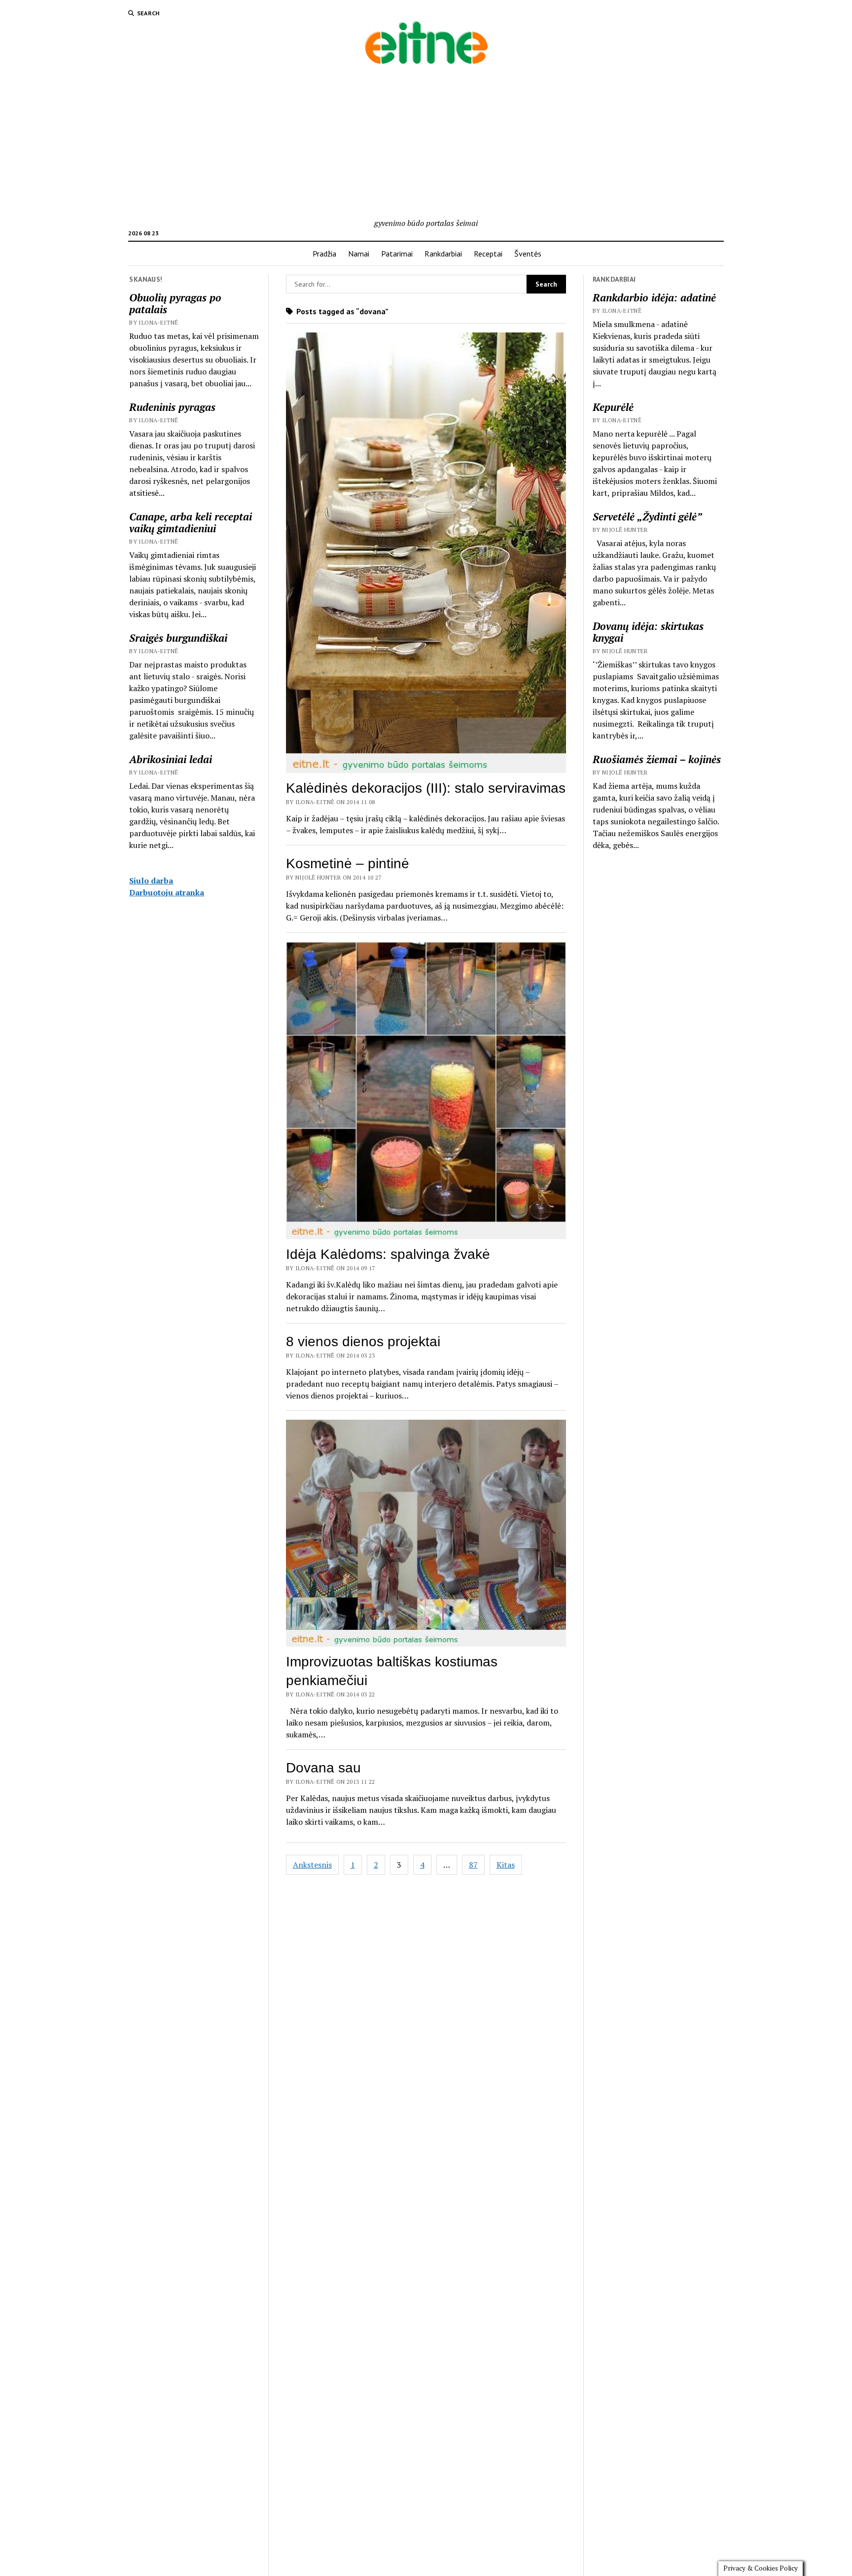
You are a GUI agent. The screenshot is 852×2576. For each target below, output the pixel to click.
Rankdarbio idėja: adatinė (654, 297)
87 (473, 1865)
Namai (359, 254)
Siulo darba (151, 881)
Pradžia (324, 254)
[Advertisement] (426, 143)
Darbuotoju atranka (167, 892)
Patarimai (397, 254)
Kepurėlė (613, 407)
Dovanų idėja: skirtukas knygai (648, 632)
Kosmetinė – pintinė (348, 864)
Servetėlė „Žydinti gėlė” (647, 516)
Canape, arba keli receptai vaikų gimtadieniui (191, 522)
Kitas (506, 1865)
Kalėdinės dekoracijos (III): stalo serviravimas (426, 788)
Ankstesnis (312, 1865)
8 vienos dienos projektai (363, 1342)
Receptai (488, 254)
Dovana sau (323, 1768)
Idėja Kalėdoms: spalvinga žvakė (388, 1254)
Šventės (528, 254)
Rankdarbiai (443, 254)
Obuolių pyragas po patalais (175, 303)
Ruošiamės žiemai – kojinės (657, 759)
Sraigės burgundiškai (178, 638)
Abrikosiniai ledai (171, 759)
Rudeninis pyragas (172, 407)
